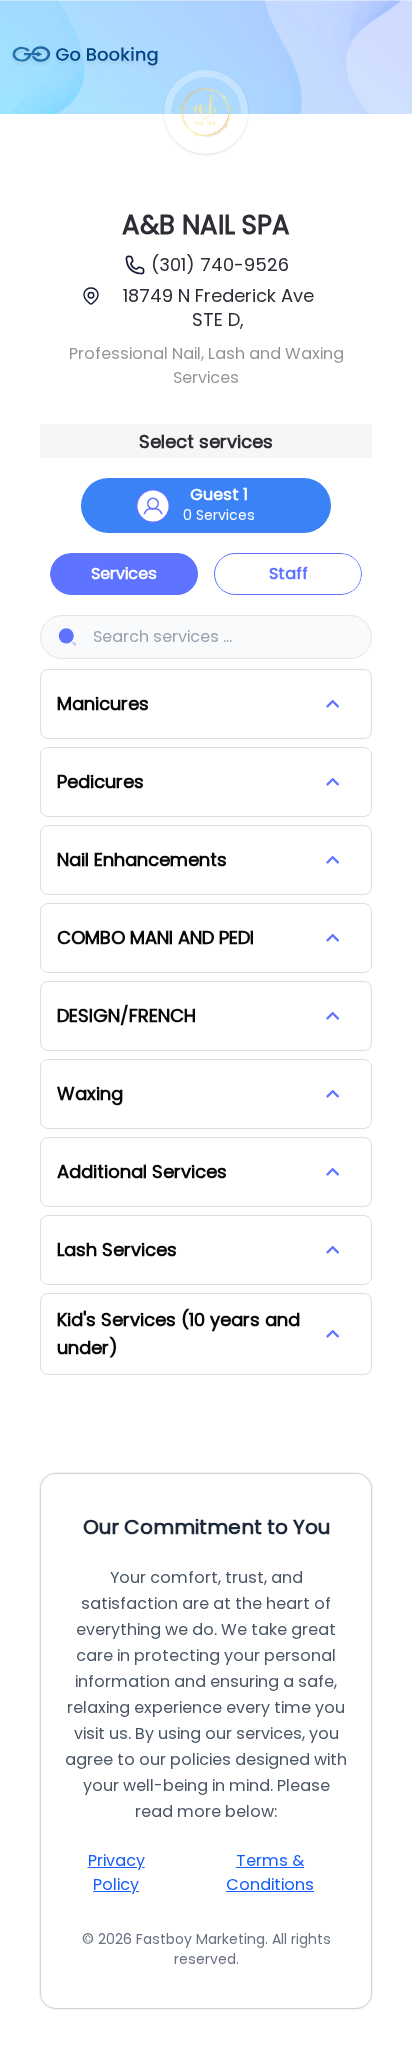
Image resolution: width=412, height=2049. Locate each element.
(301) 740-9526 (220, 264)
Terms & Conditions (270, 1872)
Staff (288, 573)
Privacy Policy (116, 1872)
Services (124, 573)
